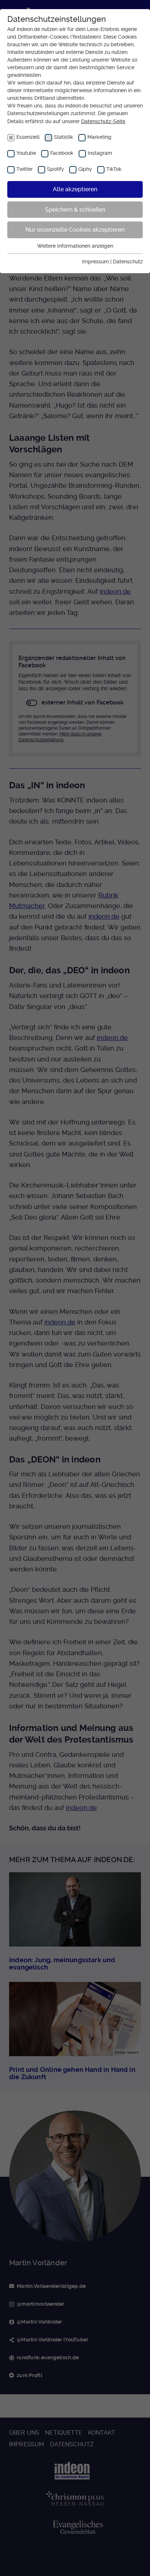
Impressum (95, 262)
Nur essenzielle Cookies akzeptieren (75, 230)
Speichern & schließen (75, 210)
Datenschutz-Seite (103, 121)
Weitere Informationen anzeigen (75, 246)
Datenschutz (128, 262)
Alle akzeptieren (75, 189)
